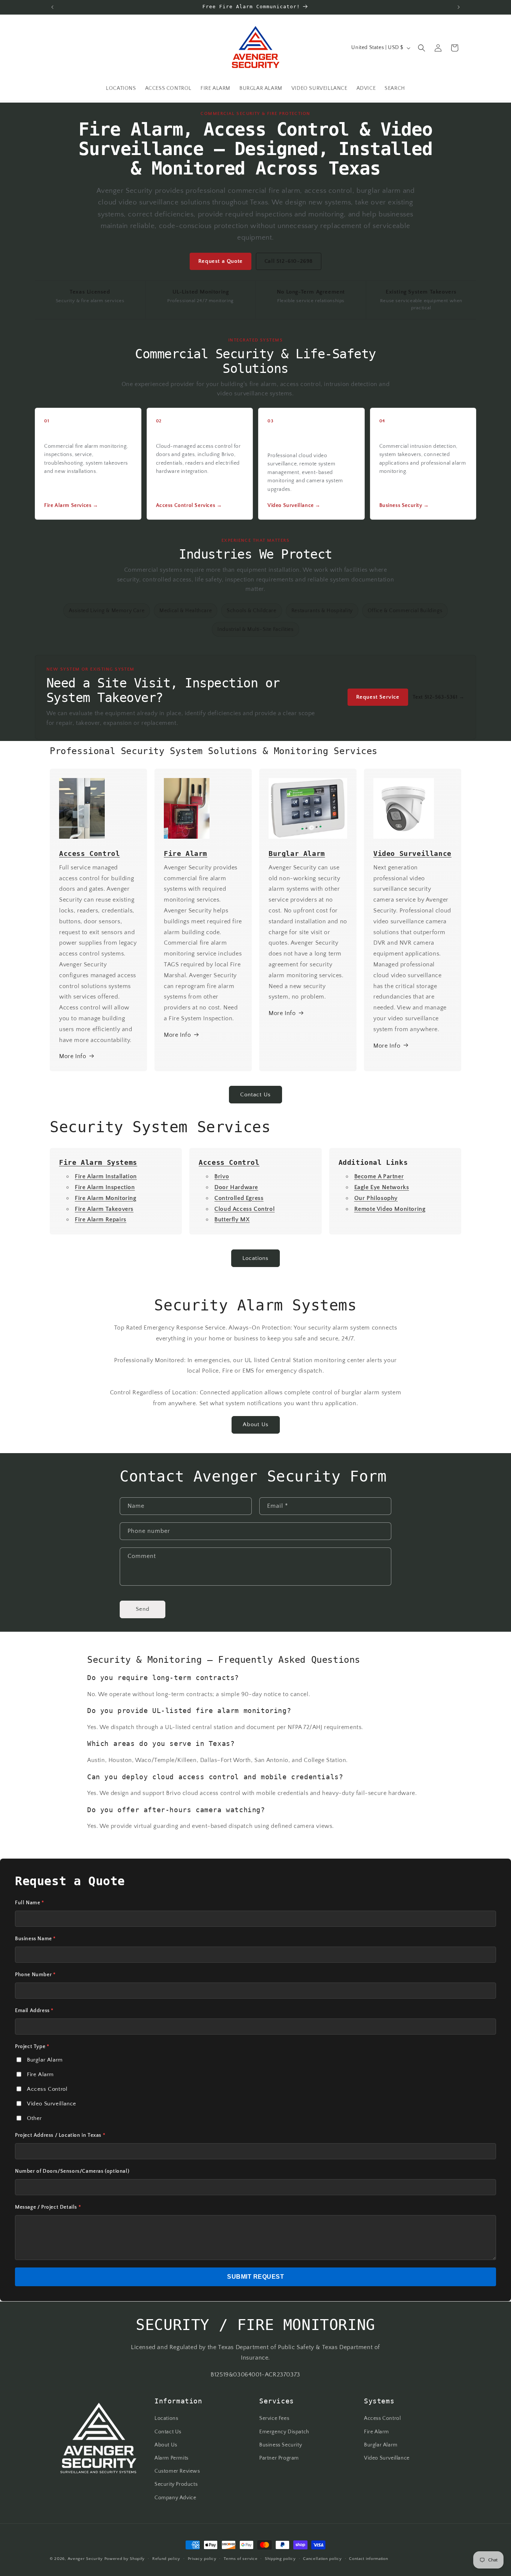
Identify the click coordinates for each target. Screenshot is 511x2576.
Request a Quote (221, 261)
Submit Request (255, 2277)
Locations (255, 1258)
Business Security (281, 2445)
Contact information (368, 2558)
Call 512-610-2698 (289, 261)
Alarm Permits (172, 2458)
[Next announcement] (459, 7)
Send (143, 1609)
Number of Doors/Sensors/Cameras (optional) (72, 2171)
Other (34, 2118)
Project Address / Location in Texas (60, 2135)
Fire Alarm (40, 2074)
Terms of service (241, 2558)
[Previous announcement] (52, 7)
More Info (73, 1056)
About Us (256, 1425)
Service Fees (274, 2418)
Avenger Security (85, 2559)
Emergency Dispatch (284, 2431)
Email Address (34, 2011)
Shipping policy (280, 2558)
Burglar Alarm (45, 2060)
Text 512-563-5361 (439, 697)
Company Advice (175, 2497)
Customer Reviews (177, 2471)
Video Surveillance (52, 2104)
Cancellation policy (322, 2558)
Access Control (47, 2089)
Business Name (35, 1939)
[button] (422, 48)
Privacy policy (202, 2558)
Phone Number (35, 1975)
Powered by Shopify (125, 2559)
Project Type (32, 2047)
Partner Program (279, 2458)
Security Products (176, 2484)
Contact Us (255, 1095)
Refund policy (166, 2558)
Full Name (30, 1903)
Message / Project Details (48, 2207)
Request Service (378, 697)
